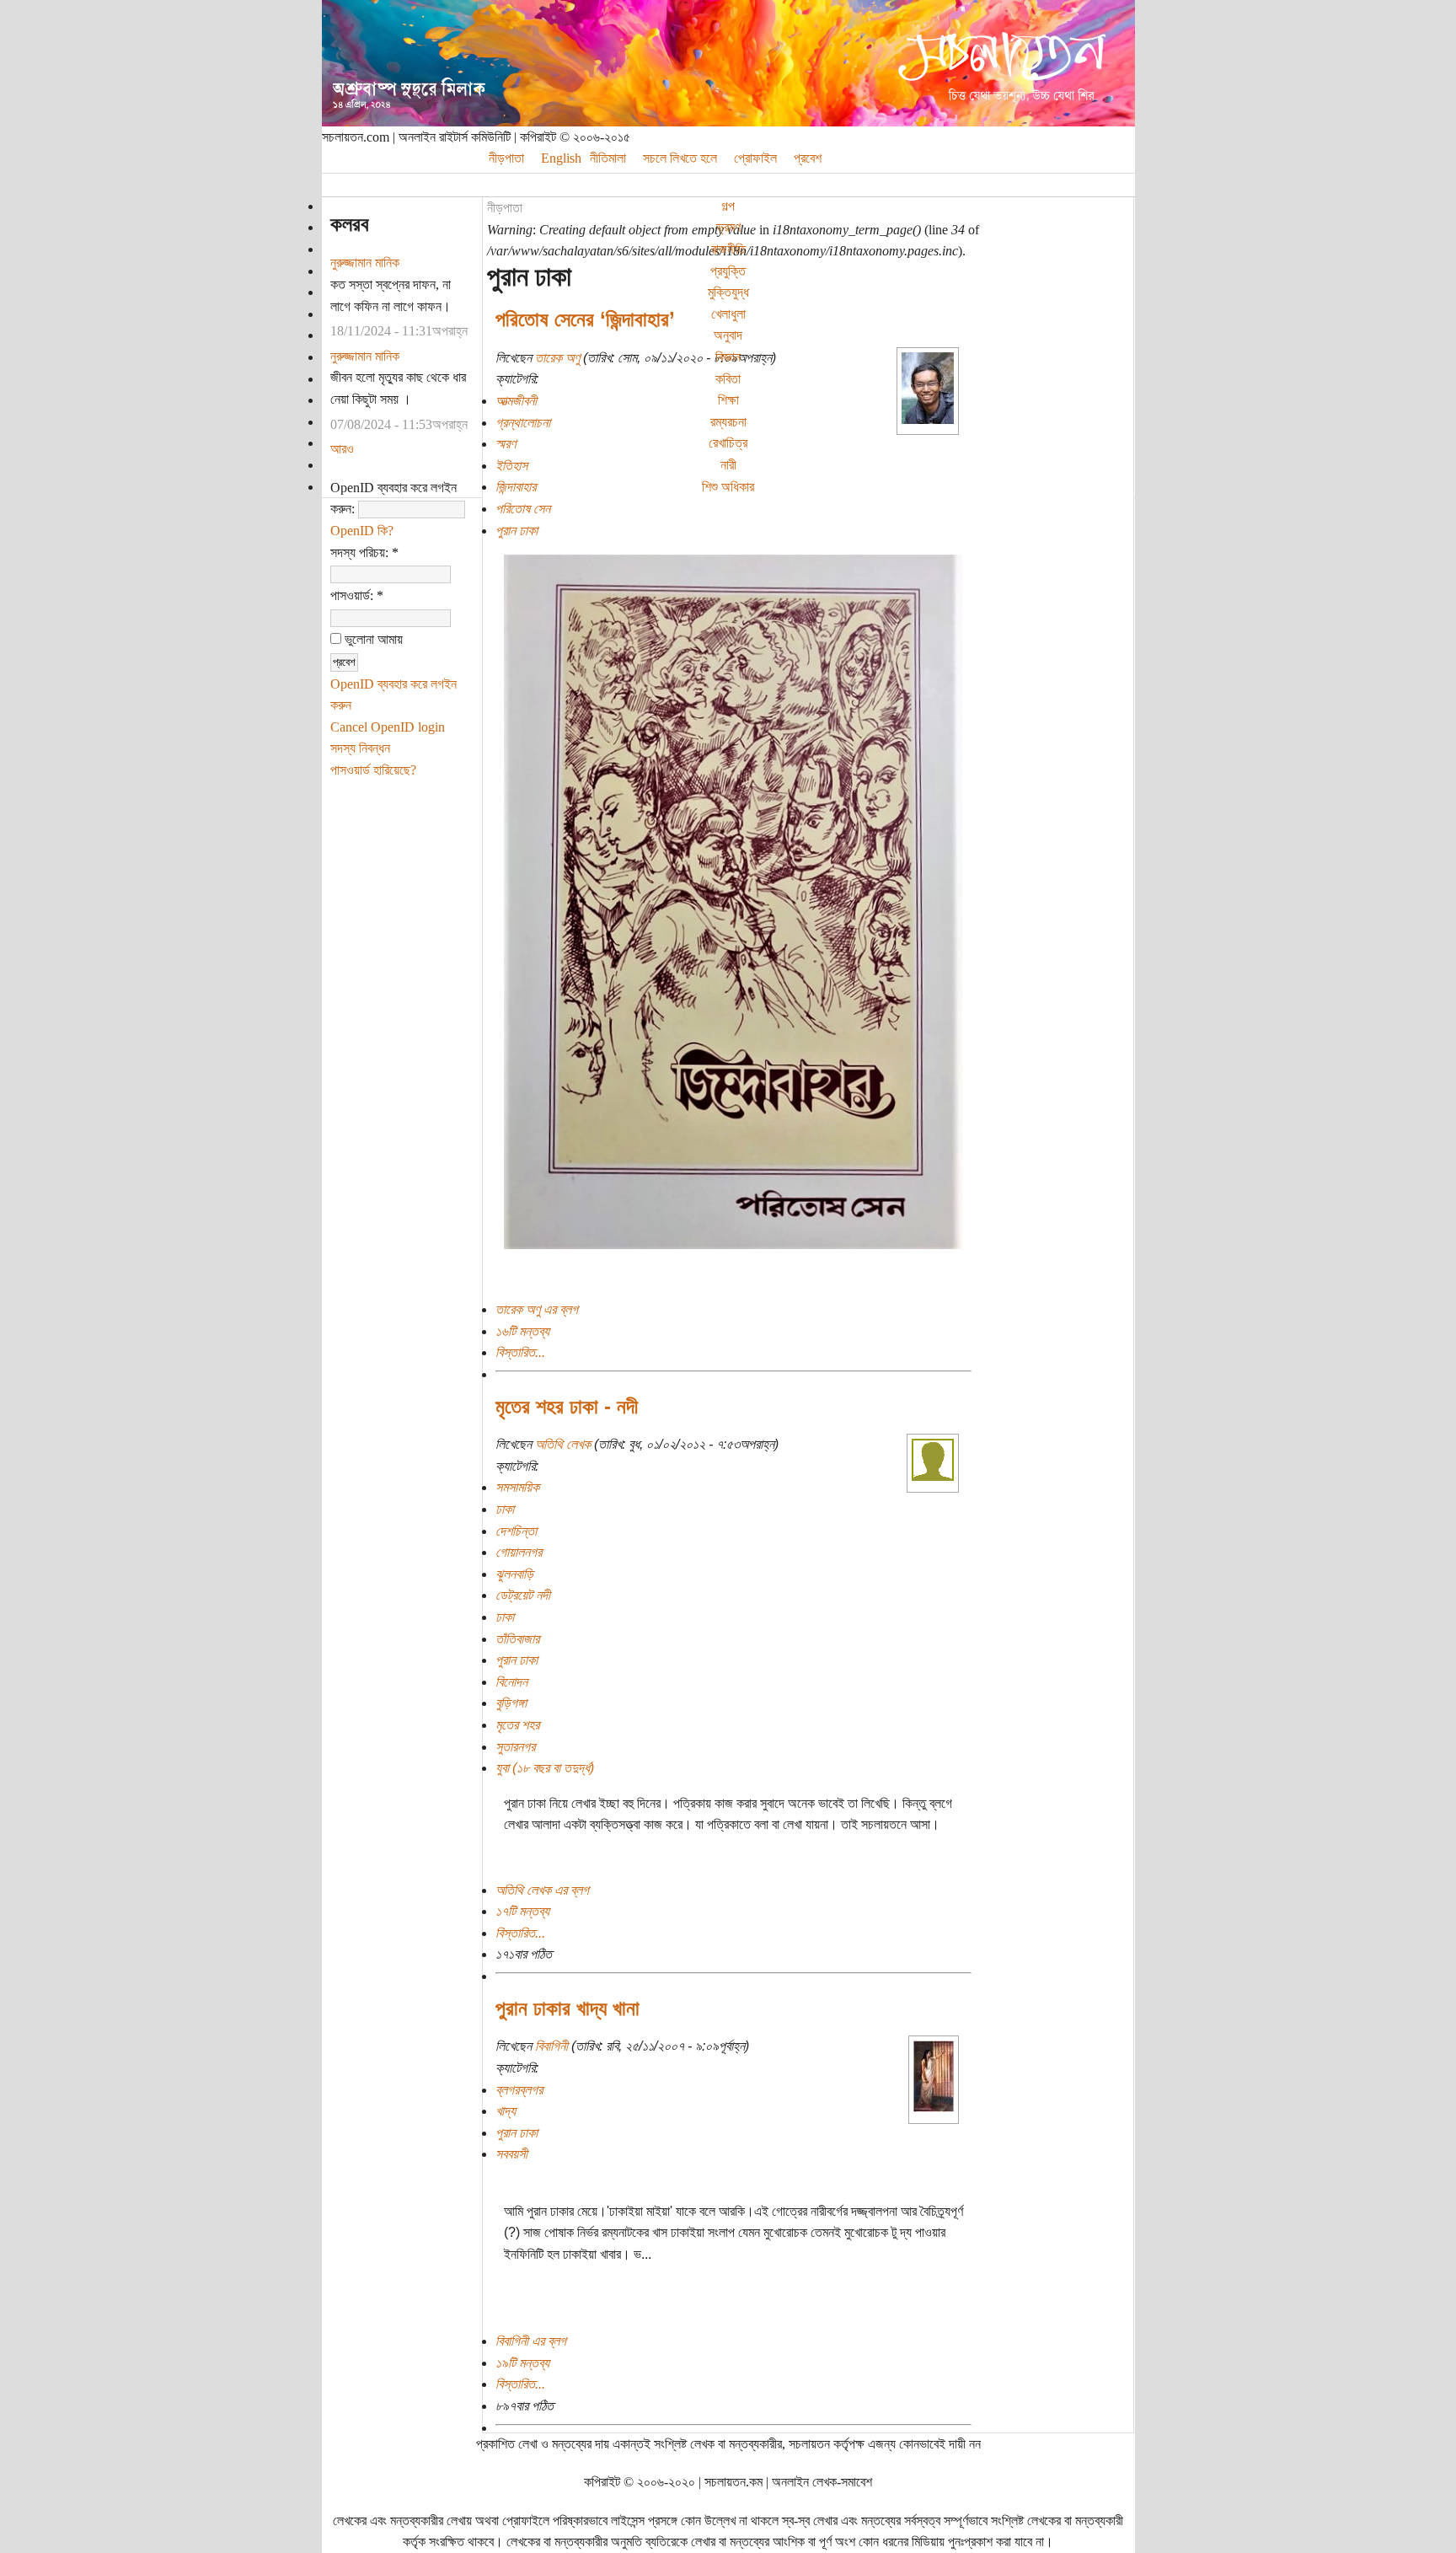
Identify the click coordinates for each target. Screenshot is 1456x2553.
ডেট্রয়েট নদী (523, 1595)
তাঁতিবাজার (517, 1639)
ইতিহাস (511, 466)
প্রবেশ (808, 158)
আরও (342, 449)
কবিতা (728, 379)
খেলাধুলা (728, 314)
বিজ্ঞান (728, 357)
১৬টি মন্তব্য (522, 1331)
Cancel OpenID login (388, 727)
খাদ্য (506, 2111)
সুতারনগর (515, 1747)
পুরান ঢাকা (517, 531)
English (561, 158)
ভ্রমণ (728, 227)
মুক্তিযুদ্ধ (728, 292)
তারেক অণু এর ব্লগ (537, 1309)
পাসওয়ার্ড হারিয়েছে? (373, 770)
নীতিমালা (608, 158)
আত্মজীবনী (516, 401)
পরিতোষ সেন (523, 509)
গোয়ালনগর (519, 1552)
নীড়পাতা (505, 208)
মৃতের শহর (517, 1725)
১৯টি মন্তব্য (522, 2363)
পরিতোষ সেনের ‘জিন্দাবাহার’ (585, 319)
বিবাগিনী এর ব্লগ (531, 2341)
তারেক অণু (557, 358)
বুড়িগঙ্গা (511, 1703)
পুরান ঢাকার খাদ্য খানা (567, 2008)
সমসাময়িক (517, 1487)
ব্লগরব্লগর (519, 2090)
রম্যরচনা (728, 422)
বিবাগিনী (551, 2046)
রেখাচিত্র (728, 443)
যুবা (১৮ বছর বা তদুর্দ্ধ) (545, 1768)
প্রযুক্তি (728, 271)
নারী (728, 465)
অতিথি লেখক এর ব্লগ (542, 1890)
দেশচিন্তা (516, 1531)
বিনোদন (511, 1682)
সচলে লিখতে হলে (680, 158)
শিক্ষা (728, 400)
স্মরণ (506, 444)
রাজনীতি (728, 249)
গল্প (728, 206)
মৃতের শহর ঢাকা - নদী (567, 1406)
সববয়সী (511, 2154)
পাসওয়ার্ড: (357, 595)
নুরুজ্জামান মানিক (365, 263)
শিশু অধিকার (728, 487)
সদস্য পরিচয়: (364, 552)
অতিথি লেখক (563, 1444)
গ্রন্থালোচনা (523, 423)
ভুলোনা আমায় (372, 639)
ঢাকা (505, 1509)
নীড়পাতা (506, 158)
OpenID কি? (362, 531)
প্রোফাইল (755, 158)
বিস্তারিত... (520, 1352)
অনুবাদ (728, 335)
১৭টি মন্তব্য (522, 1911)
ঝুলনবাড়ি (514, 1574)
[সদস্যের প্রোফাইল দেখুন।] (928, 419)
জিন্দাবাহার (516, 487)
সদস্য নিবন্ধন (360, 748)
